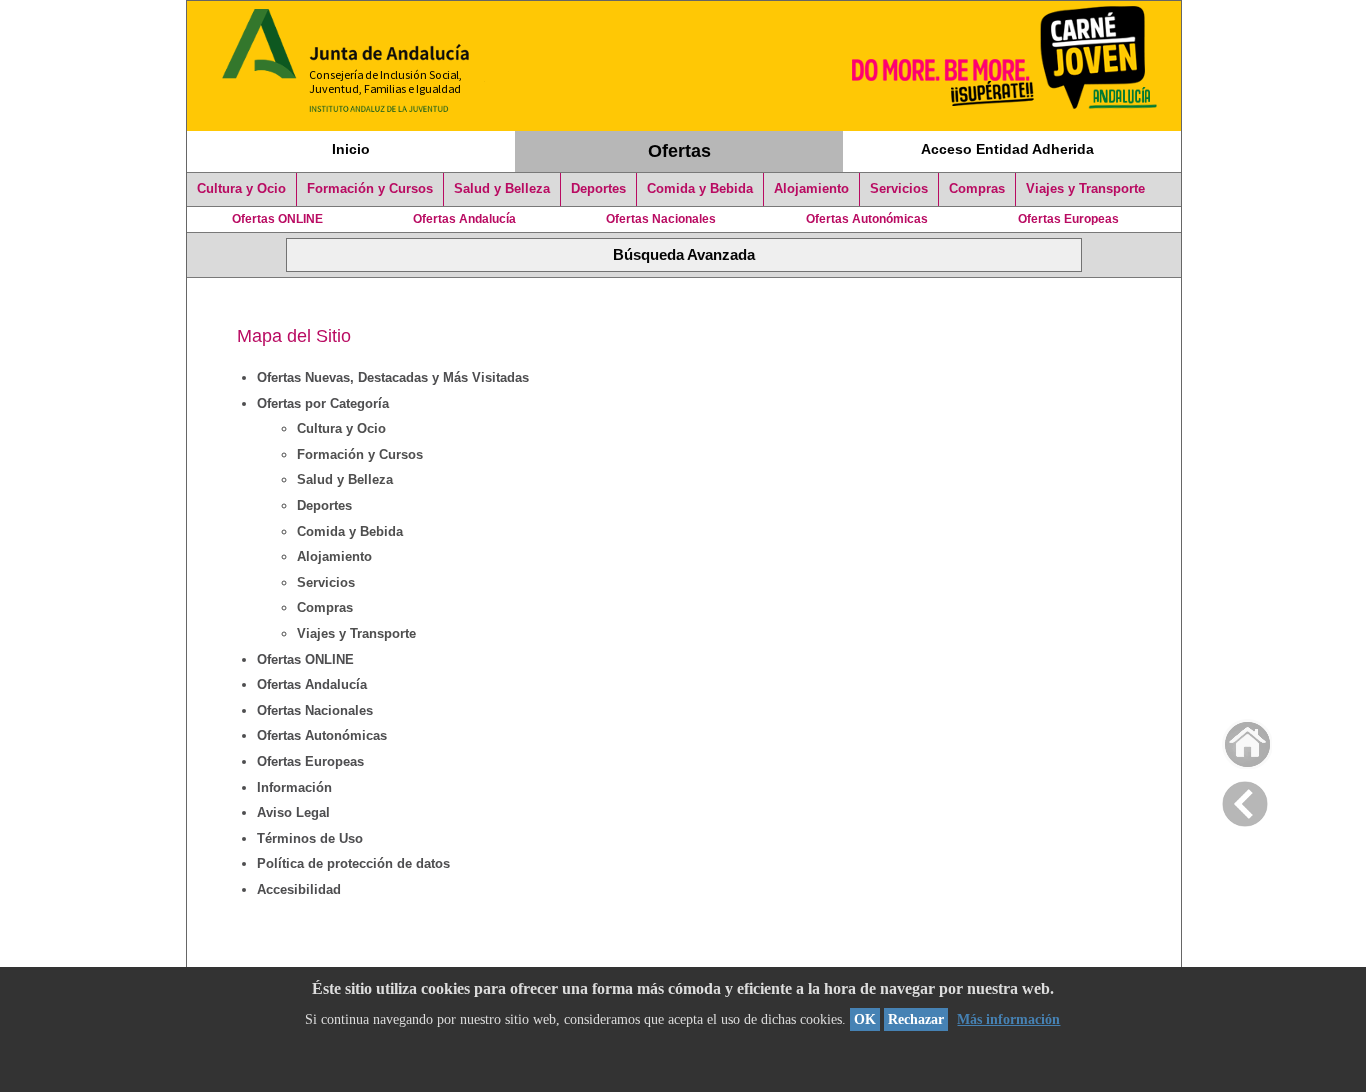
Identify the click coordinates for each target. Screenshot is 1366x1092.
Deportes (598, 189)
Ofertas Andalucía (464, 219)
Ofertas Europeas (1068, 219)
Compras (977, 189)
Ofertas (679, 151)
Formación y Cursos (370, 189)
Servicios (899, 189)
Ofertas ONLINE (277, 219)
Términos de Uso (310, 838)
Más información (1008, 1019)
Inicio (351, 149)
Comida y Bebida (700, 189)
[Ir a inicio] (1234, 739)
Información (294, 787)
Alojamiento (811, 189)
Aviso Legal (293, 812)
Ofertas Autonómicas (867, 219)
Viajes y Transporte (1085, 189)
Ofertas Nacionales (661, 219)
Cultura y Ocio (241, 189)
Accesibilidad (299, 889)
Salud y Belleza (502, 189)
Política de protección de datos (353, 863)
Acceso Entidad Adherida (1007, 149)
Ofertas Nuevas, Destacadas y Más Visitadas (393, 377)
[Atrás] (1245, 800)
